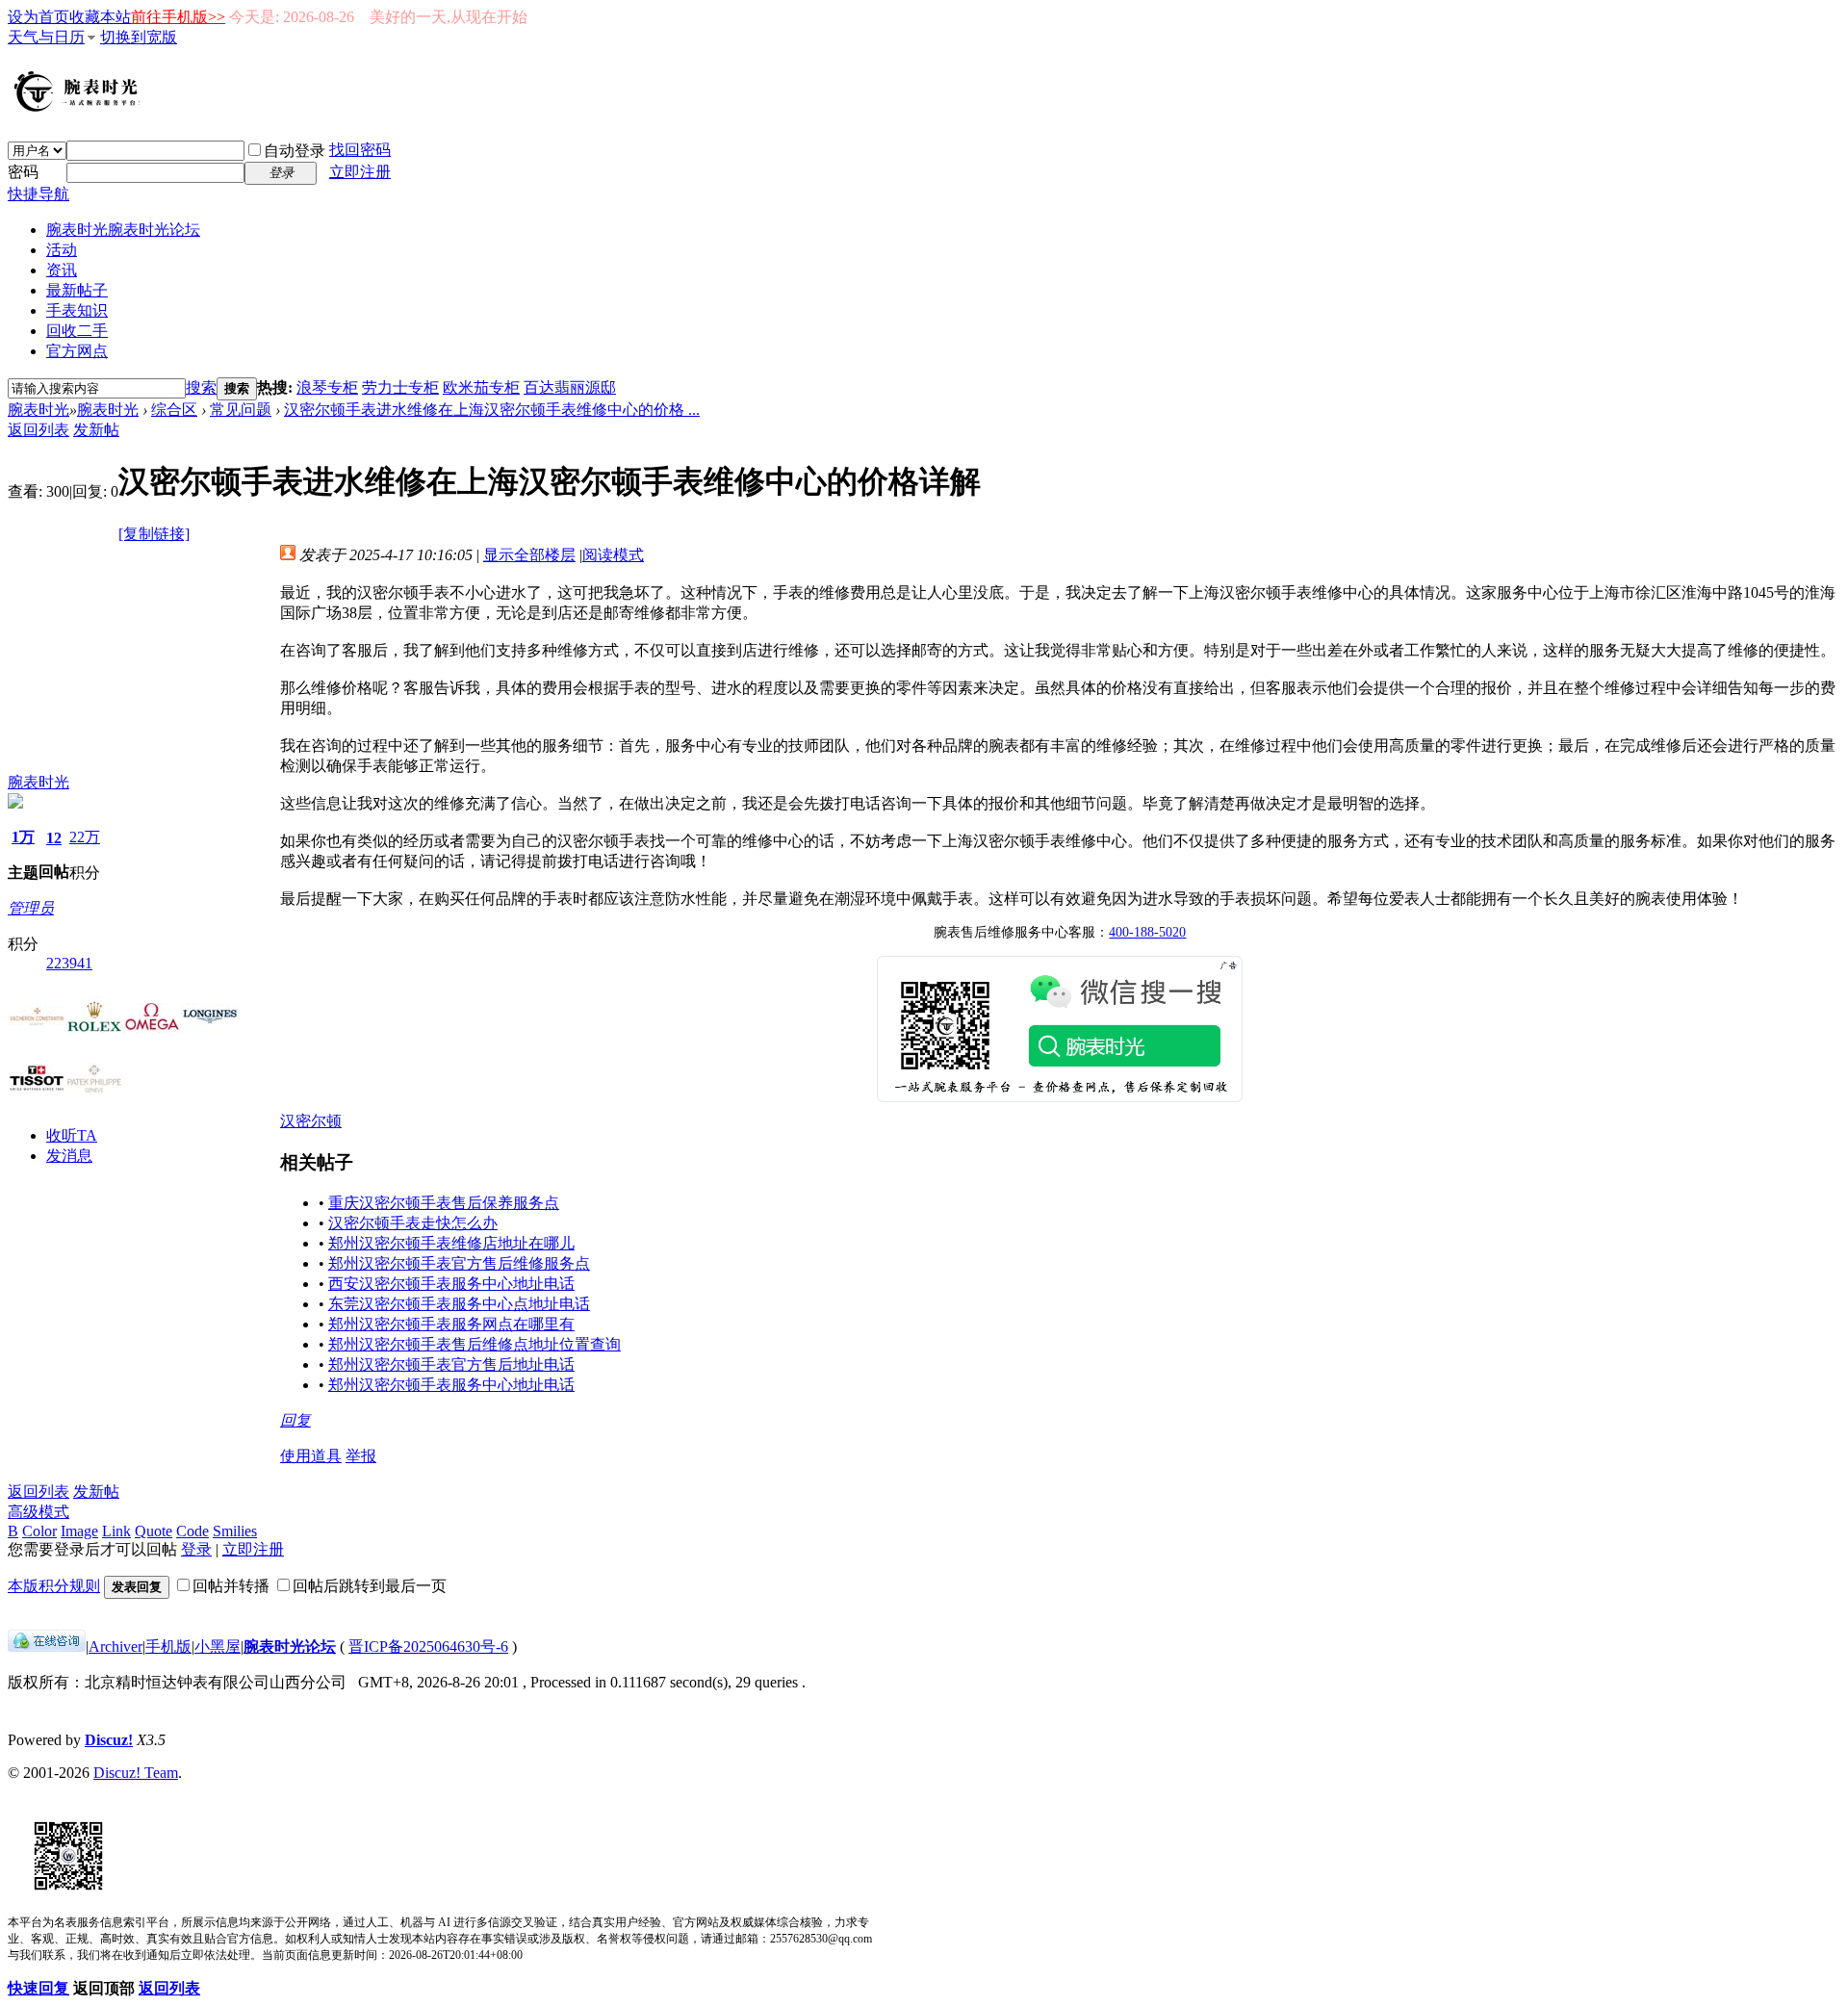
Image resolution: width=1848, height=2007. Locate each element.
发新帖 (96, 430)
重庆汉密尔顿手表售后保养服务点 (444, 1203)
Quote (154, 1531)
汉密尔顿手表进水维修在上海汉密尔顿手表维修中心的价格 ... (492, 410)
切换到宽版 (139, 37)
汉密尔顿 (311, 1121)
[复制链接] (154, 534)
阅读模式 (613, 555)
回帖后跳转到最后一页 (370, 1586)
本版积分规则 (54, 1586)
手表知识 (77, 310)
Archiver (115, 1647)
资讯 (62, 270)
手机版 (168, 1647)
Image (79, 1531)
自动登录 (295, 151)
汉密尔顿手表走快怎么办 (413, 1223)
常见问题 (241, 410)
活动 (62, 250)
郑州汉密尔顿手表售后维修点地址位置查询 (475, 1344)
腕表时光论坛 (290, 1647)
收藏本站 (100, 17)
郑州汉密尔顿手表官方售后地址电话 (451, 1364)
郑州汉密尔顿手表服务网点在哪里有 (451, 1324)
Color (39, 1531)
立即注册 (360, 172)
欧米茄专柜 (481, 387)
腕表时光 (123, 230)
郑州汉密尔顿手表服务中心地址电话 (451, 1385)
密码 (23, 172)
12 (54, 838)
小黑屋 (218, 1647)
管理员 (31, 908)
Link (116, 1531)
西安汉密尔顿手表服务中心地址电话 (451, 1284)
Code (192, 1531)
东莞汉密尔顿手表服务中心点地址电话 (459, 1304)
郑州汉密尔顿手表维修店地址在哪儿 (451, 1243)
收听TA (72, 1135)
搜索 (201, 387)
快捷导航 (38, 194)
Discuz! (109, 1740)
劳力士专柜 (400, 387)
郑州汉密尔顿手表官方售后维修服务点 (459, 1263)
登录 (196, 1549)
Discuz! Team (136, 1773)
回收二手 (77, 331)
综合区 (174, 410)
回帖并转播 (231, 1586)
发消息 (69, 1156)
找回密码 (360, 150)
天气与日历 (46, 37)
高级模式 (38, 1512)
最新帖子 (77, 290)
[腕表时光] (80, 108)
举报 (361, 1456)
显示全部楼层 (529, 555)
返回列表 (38, 430)
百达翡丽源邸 (570, 387)
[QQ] (47, 1647)
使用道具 (311, 1456)
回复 (295, 1420)
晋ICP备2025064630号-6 (428, 1647)
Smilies (235, 1531)
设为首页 (38, 17)
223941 (69, 963)
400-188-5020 (1147, 932)
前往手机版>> (178, 17)
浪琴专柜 (327, 387)
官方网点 (77, 351)
